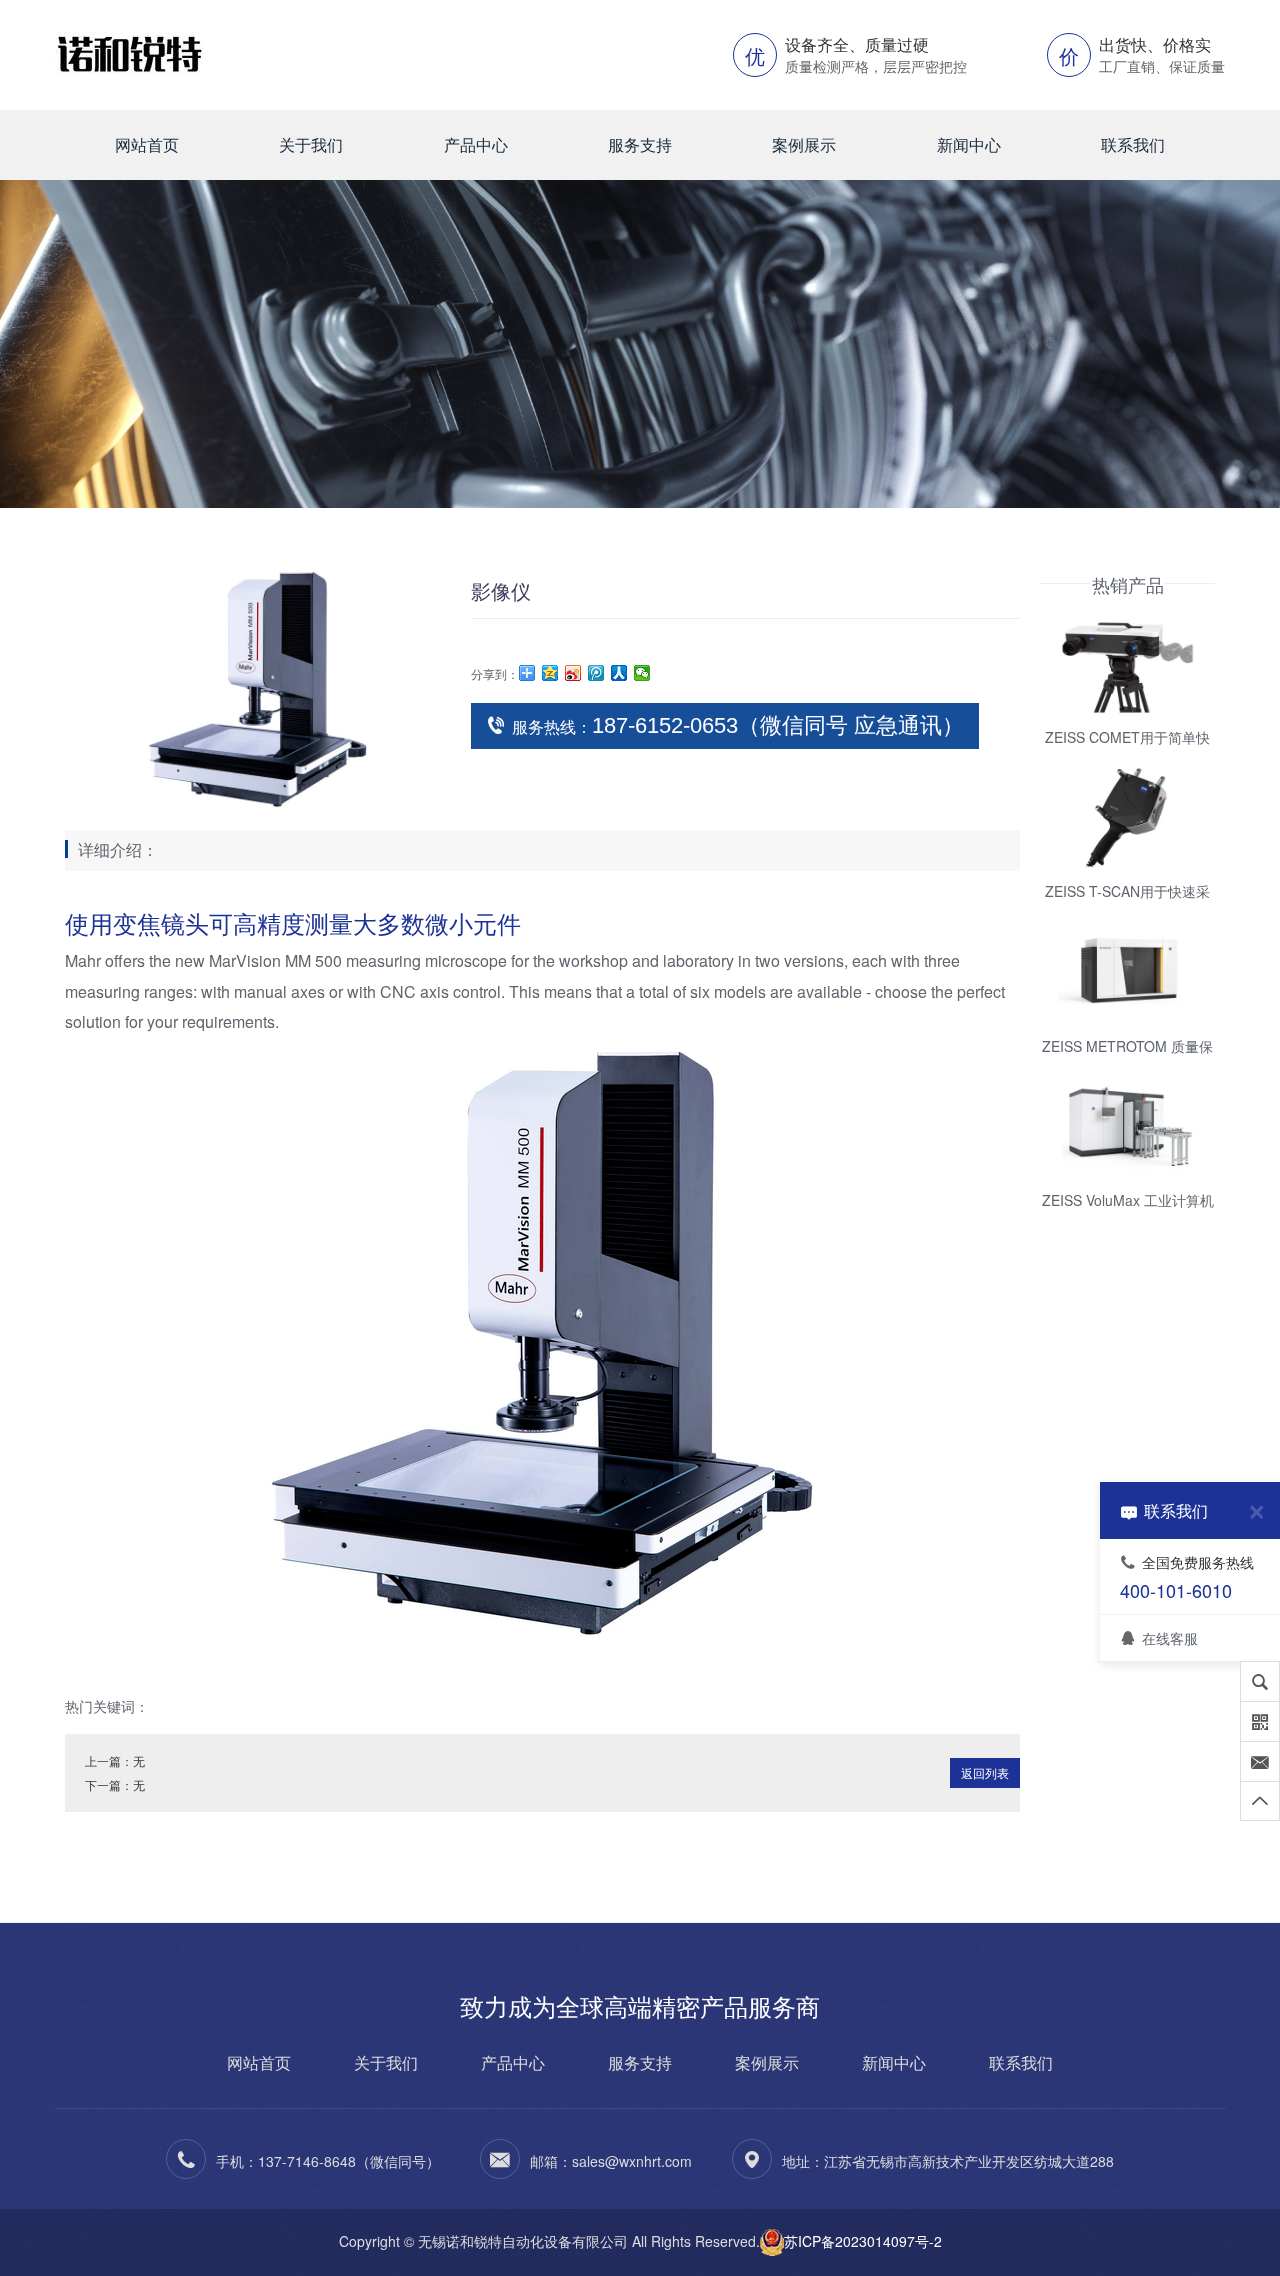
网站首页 (147, 144)
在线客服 (1170, 1637)
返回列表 (985, 1772)
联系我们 (1133, 144)
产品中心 (476, 144)
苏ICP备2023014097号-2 (863, 2241)
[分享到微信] (642, 673)
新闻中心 (969, 144)
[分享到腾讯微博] (596, 673)
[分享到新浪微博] (573, 673)
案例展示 (804, 144)
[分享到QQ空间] (550, 673)
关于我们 (311, 144)
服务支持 (640, 144)
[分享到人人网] (619, 673)
